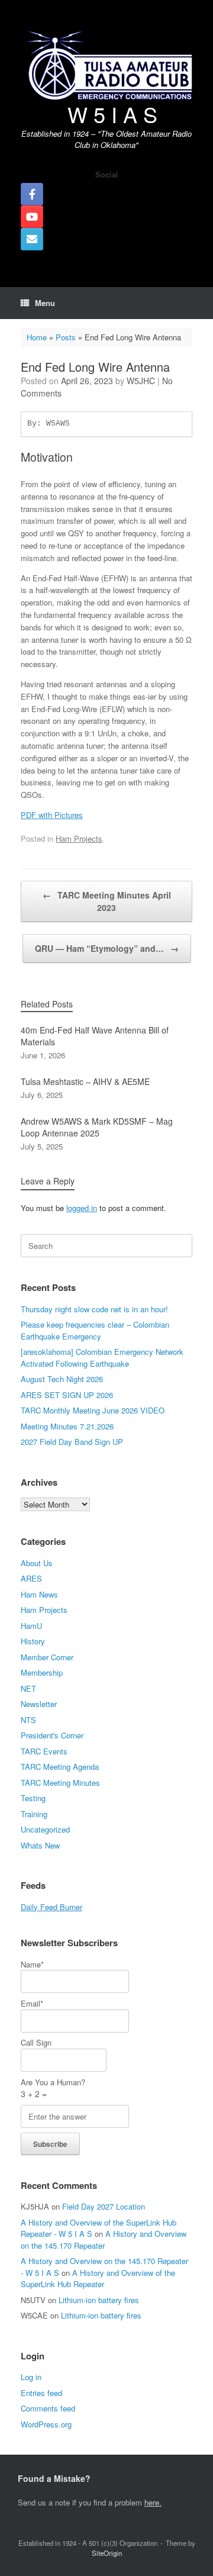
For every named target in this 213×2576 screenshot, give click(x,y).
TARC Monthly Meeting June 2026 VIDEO (93, 1410)
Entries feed (41, 2393)
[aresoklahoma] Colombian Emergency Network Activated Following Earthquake (102, 1358)
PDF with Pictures (52, 815)
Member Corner (47, 1657)
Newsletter (39, 1704)
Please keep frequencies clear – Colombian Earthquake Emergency (95, 1330)
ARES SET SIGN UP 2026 (67, 1395)
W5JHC (141, 381)
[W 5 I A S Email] (32, 239)
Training (34, 1814)
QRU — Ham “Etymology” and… (107, 948)
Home (37, 337)
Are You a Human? (53, 2088)
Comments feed (48, 2408)
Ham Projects (79, 838)
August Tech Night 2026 (62, 1379)
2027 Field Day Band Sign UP (72, 1442)
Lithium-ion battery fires (99, 2300)
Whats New (40, 1845)
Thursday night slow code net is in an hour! (94, 1309)
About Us (37, 1563)
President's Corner (52, 1735)
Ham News (39, 1594)
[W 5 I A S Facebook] (32, 194)
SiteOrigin (107, 2553)
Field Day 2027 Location (104, 2206)
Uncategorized (45, 1829)
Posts (66, 337)
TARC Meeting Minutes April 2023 (107, 901)
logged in (82, 1208)
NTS (28, 1720)
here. (153, 2502)
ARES (31, 1578)
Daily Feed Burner (51, 1907)
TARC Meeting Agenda (60, 1767)
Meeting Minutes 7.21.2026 (67, 1426)
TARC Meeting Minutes (60, 1783)
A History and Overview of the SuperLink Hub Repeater (98, 2279)
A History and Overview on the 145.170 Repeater (104, 2239)
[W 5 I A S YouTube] (32, 217)
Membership (42, 1672)
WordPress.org (46, 2424)
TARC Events (44, 1751)
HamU (31, 1626)
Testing (33, 1798)
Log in (31, 2377)
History (33, 1641)
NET (28, 1688)
